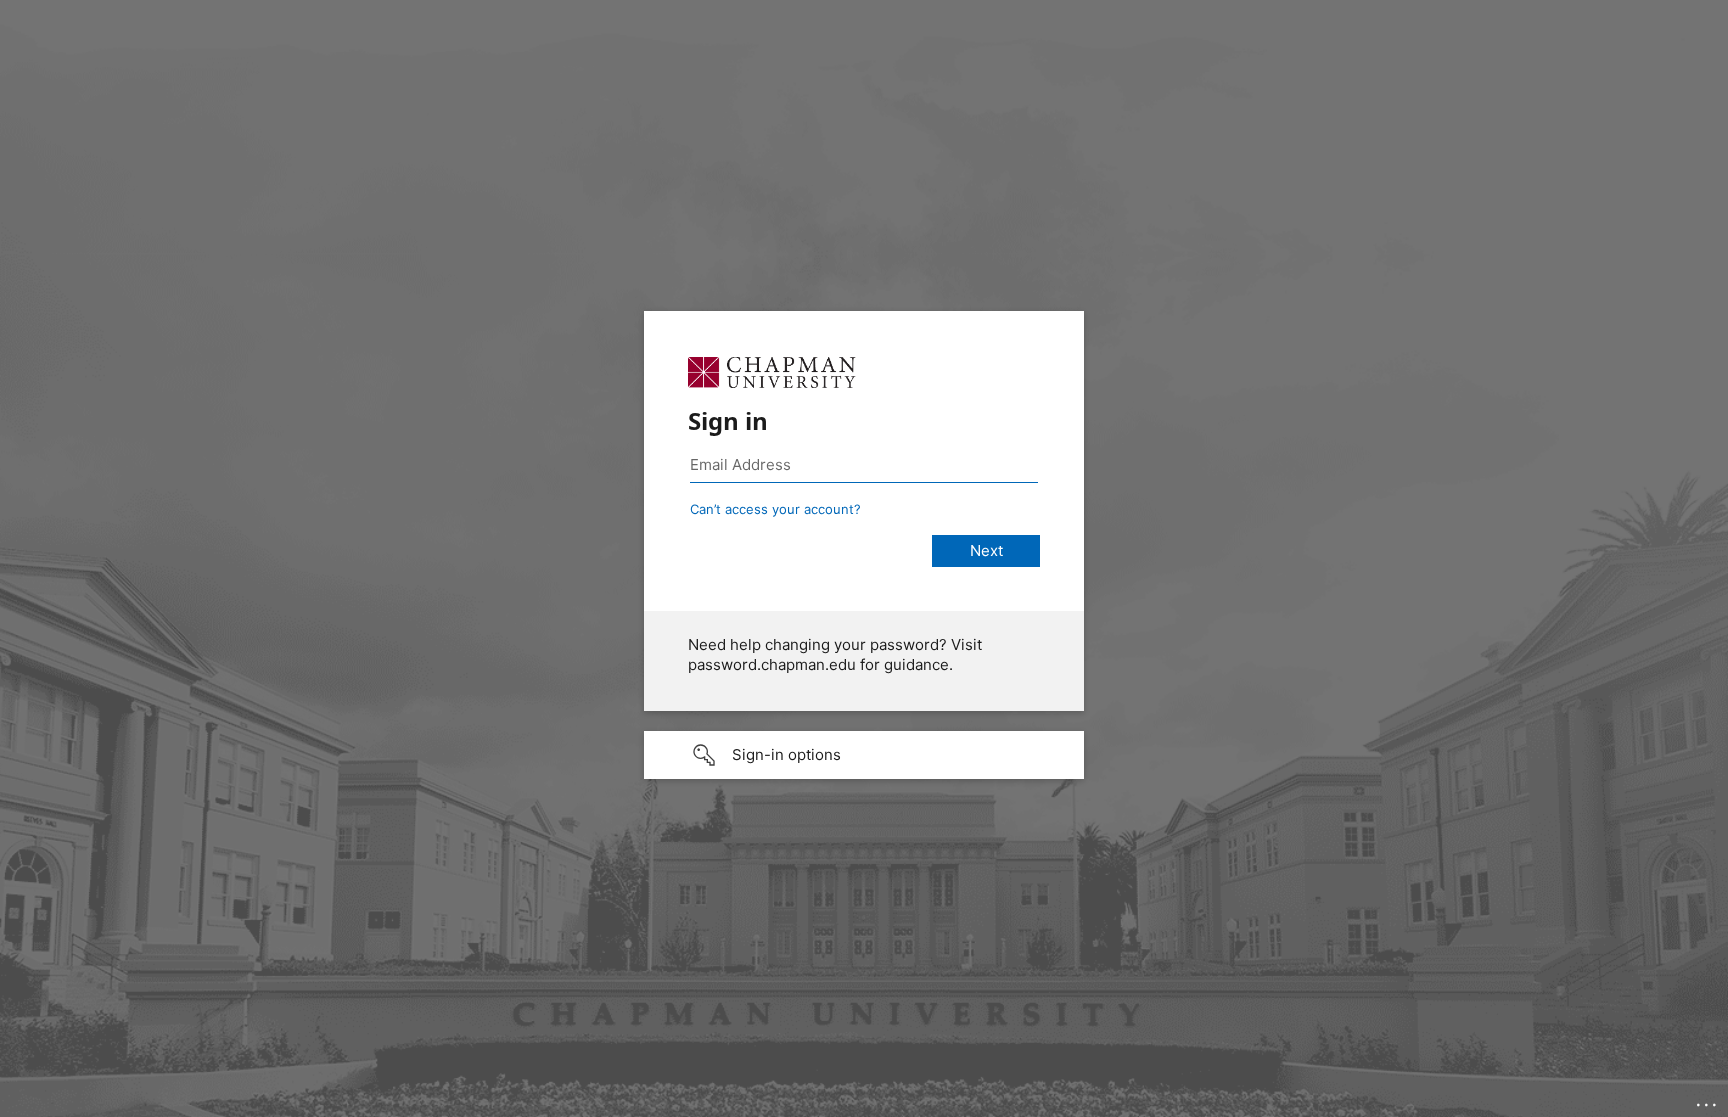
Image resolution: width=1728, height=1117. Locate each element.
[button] (864, 755)
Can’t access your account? (775, 509)
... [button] (1708, 1100)
